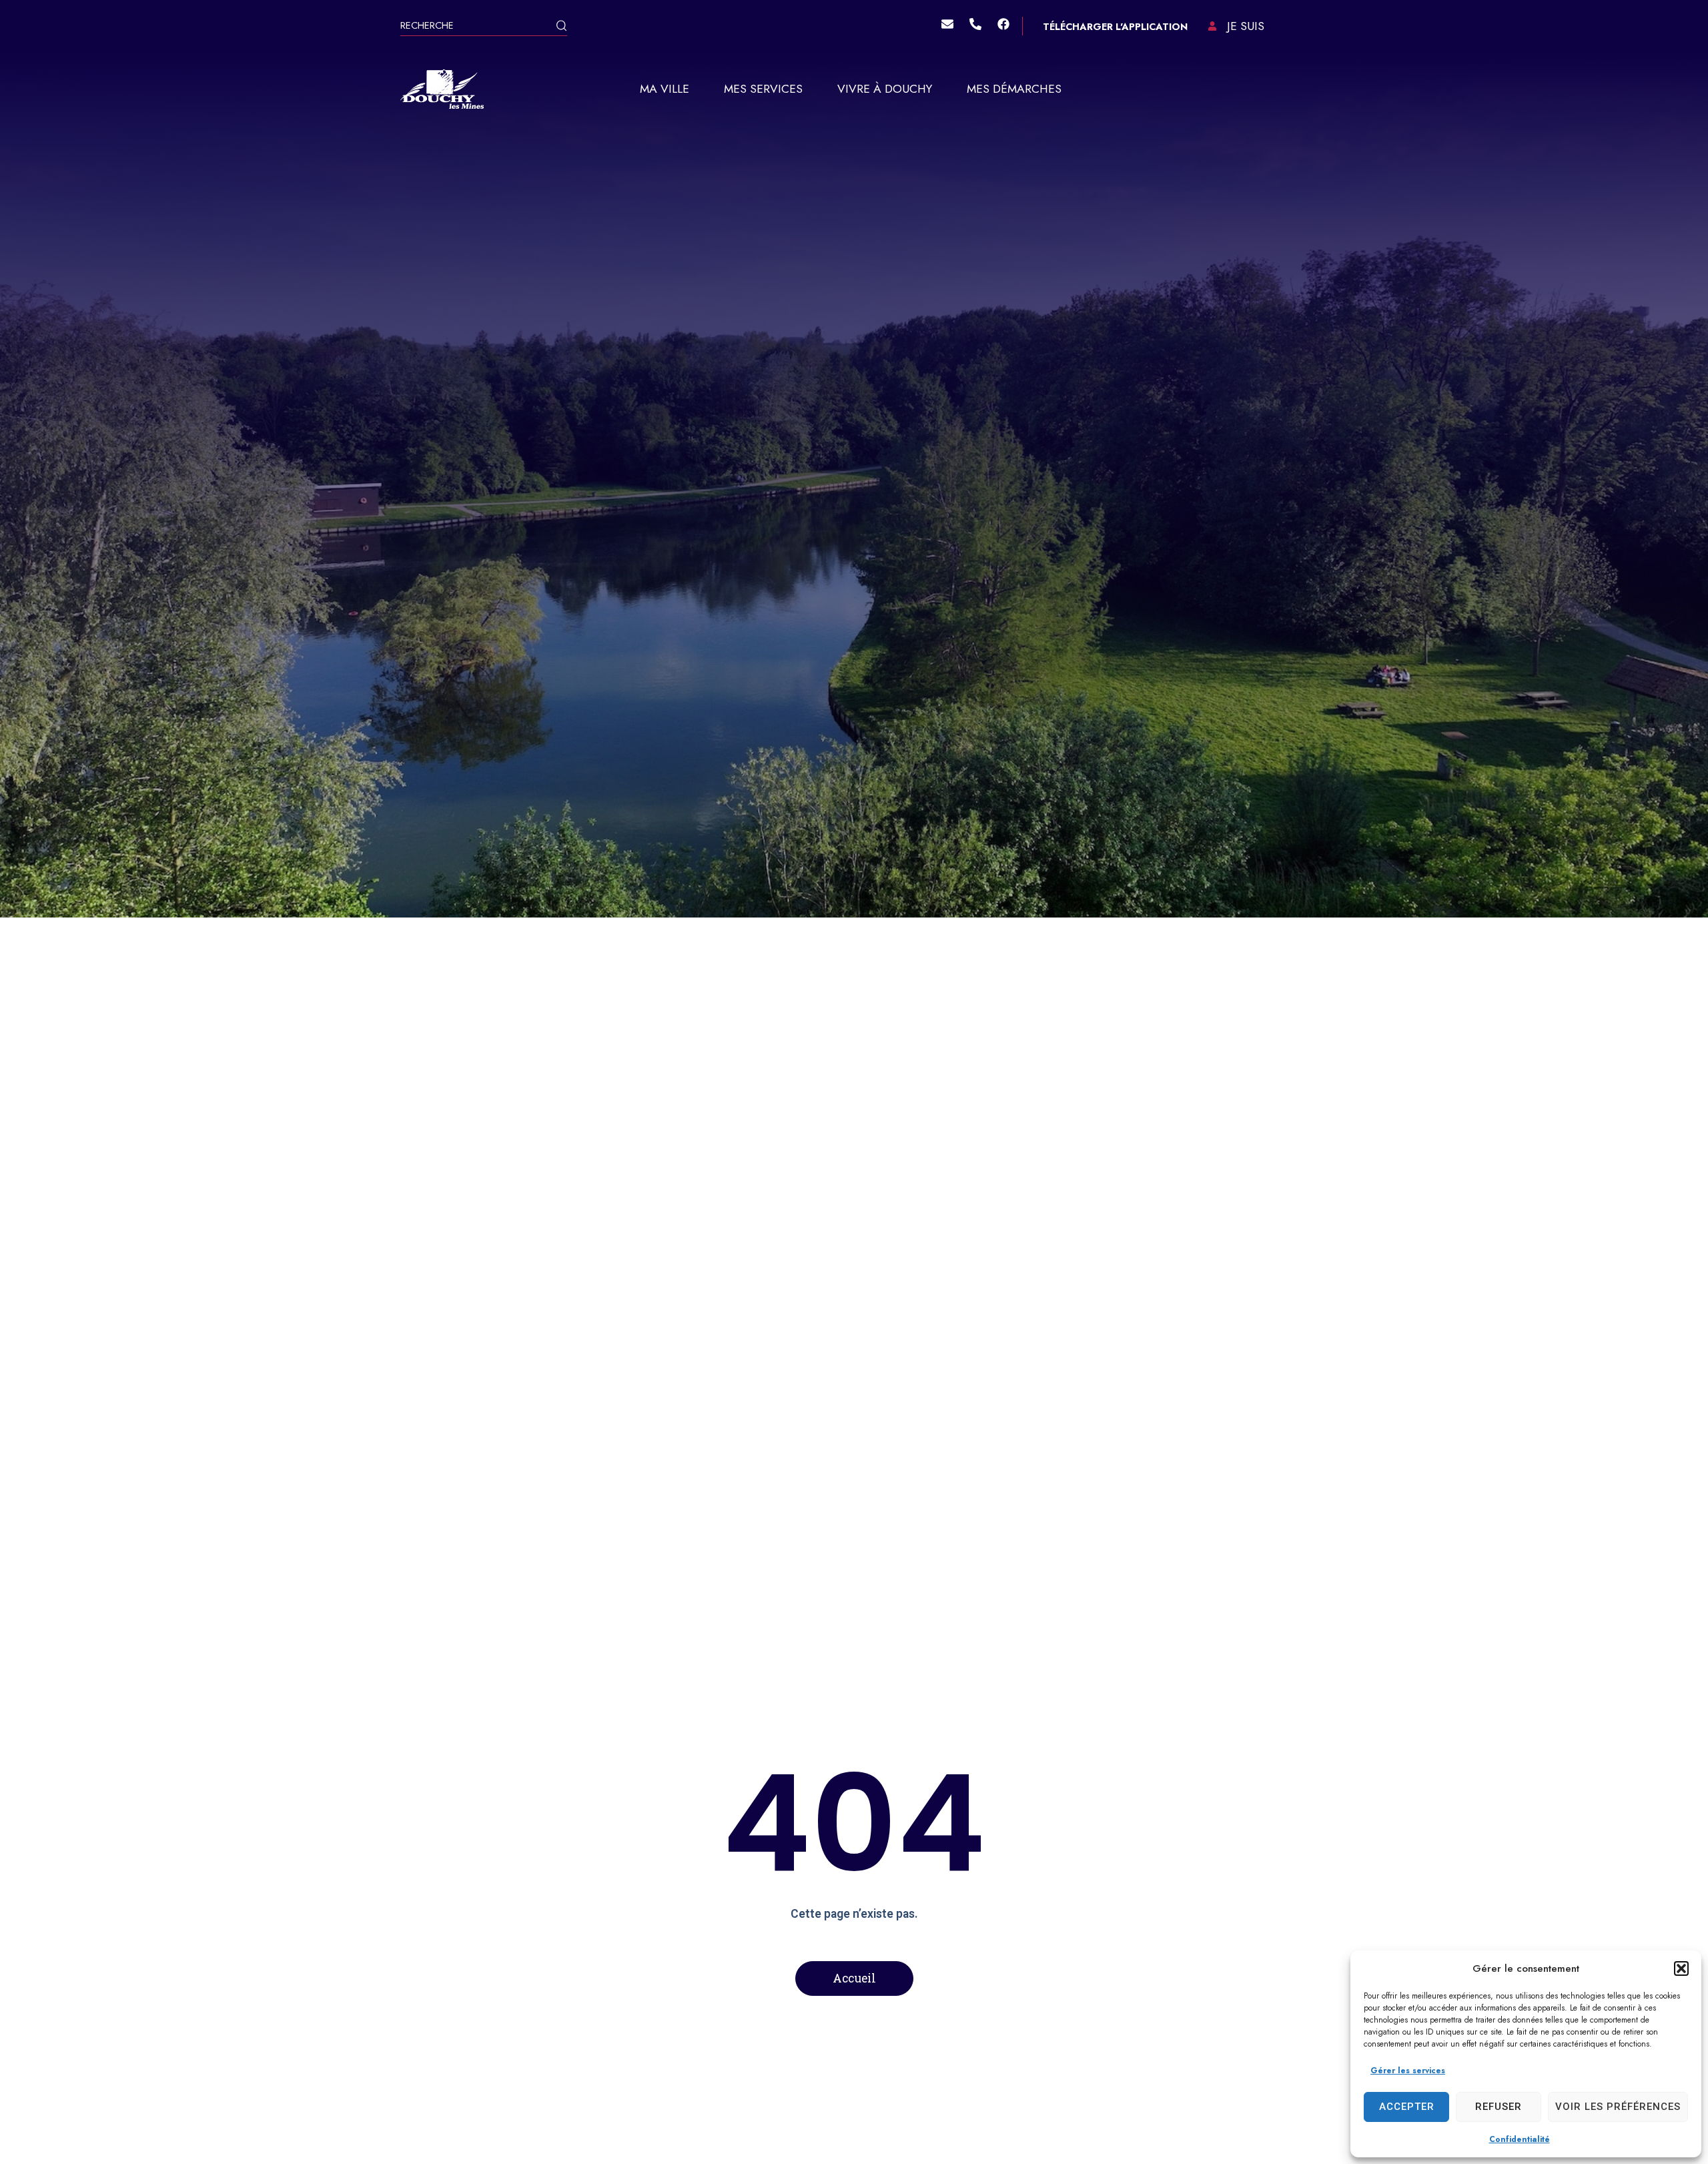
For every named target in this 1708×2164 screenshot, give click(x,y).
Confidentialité (1520, 2139)
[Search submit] (561, 27)
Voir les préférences (1618, 2107)
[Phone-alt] (975, 24)
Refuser (1499, 2107)
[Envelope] (947, 24)
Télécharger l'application (1115, 27)
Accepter (1407, 2107)
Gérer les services (1408, 2071)
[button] (1681, 1968)
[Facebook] (1003, 24)
